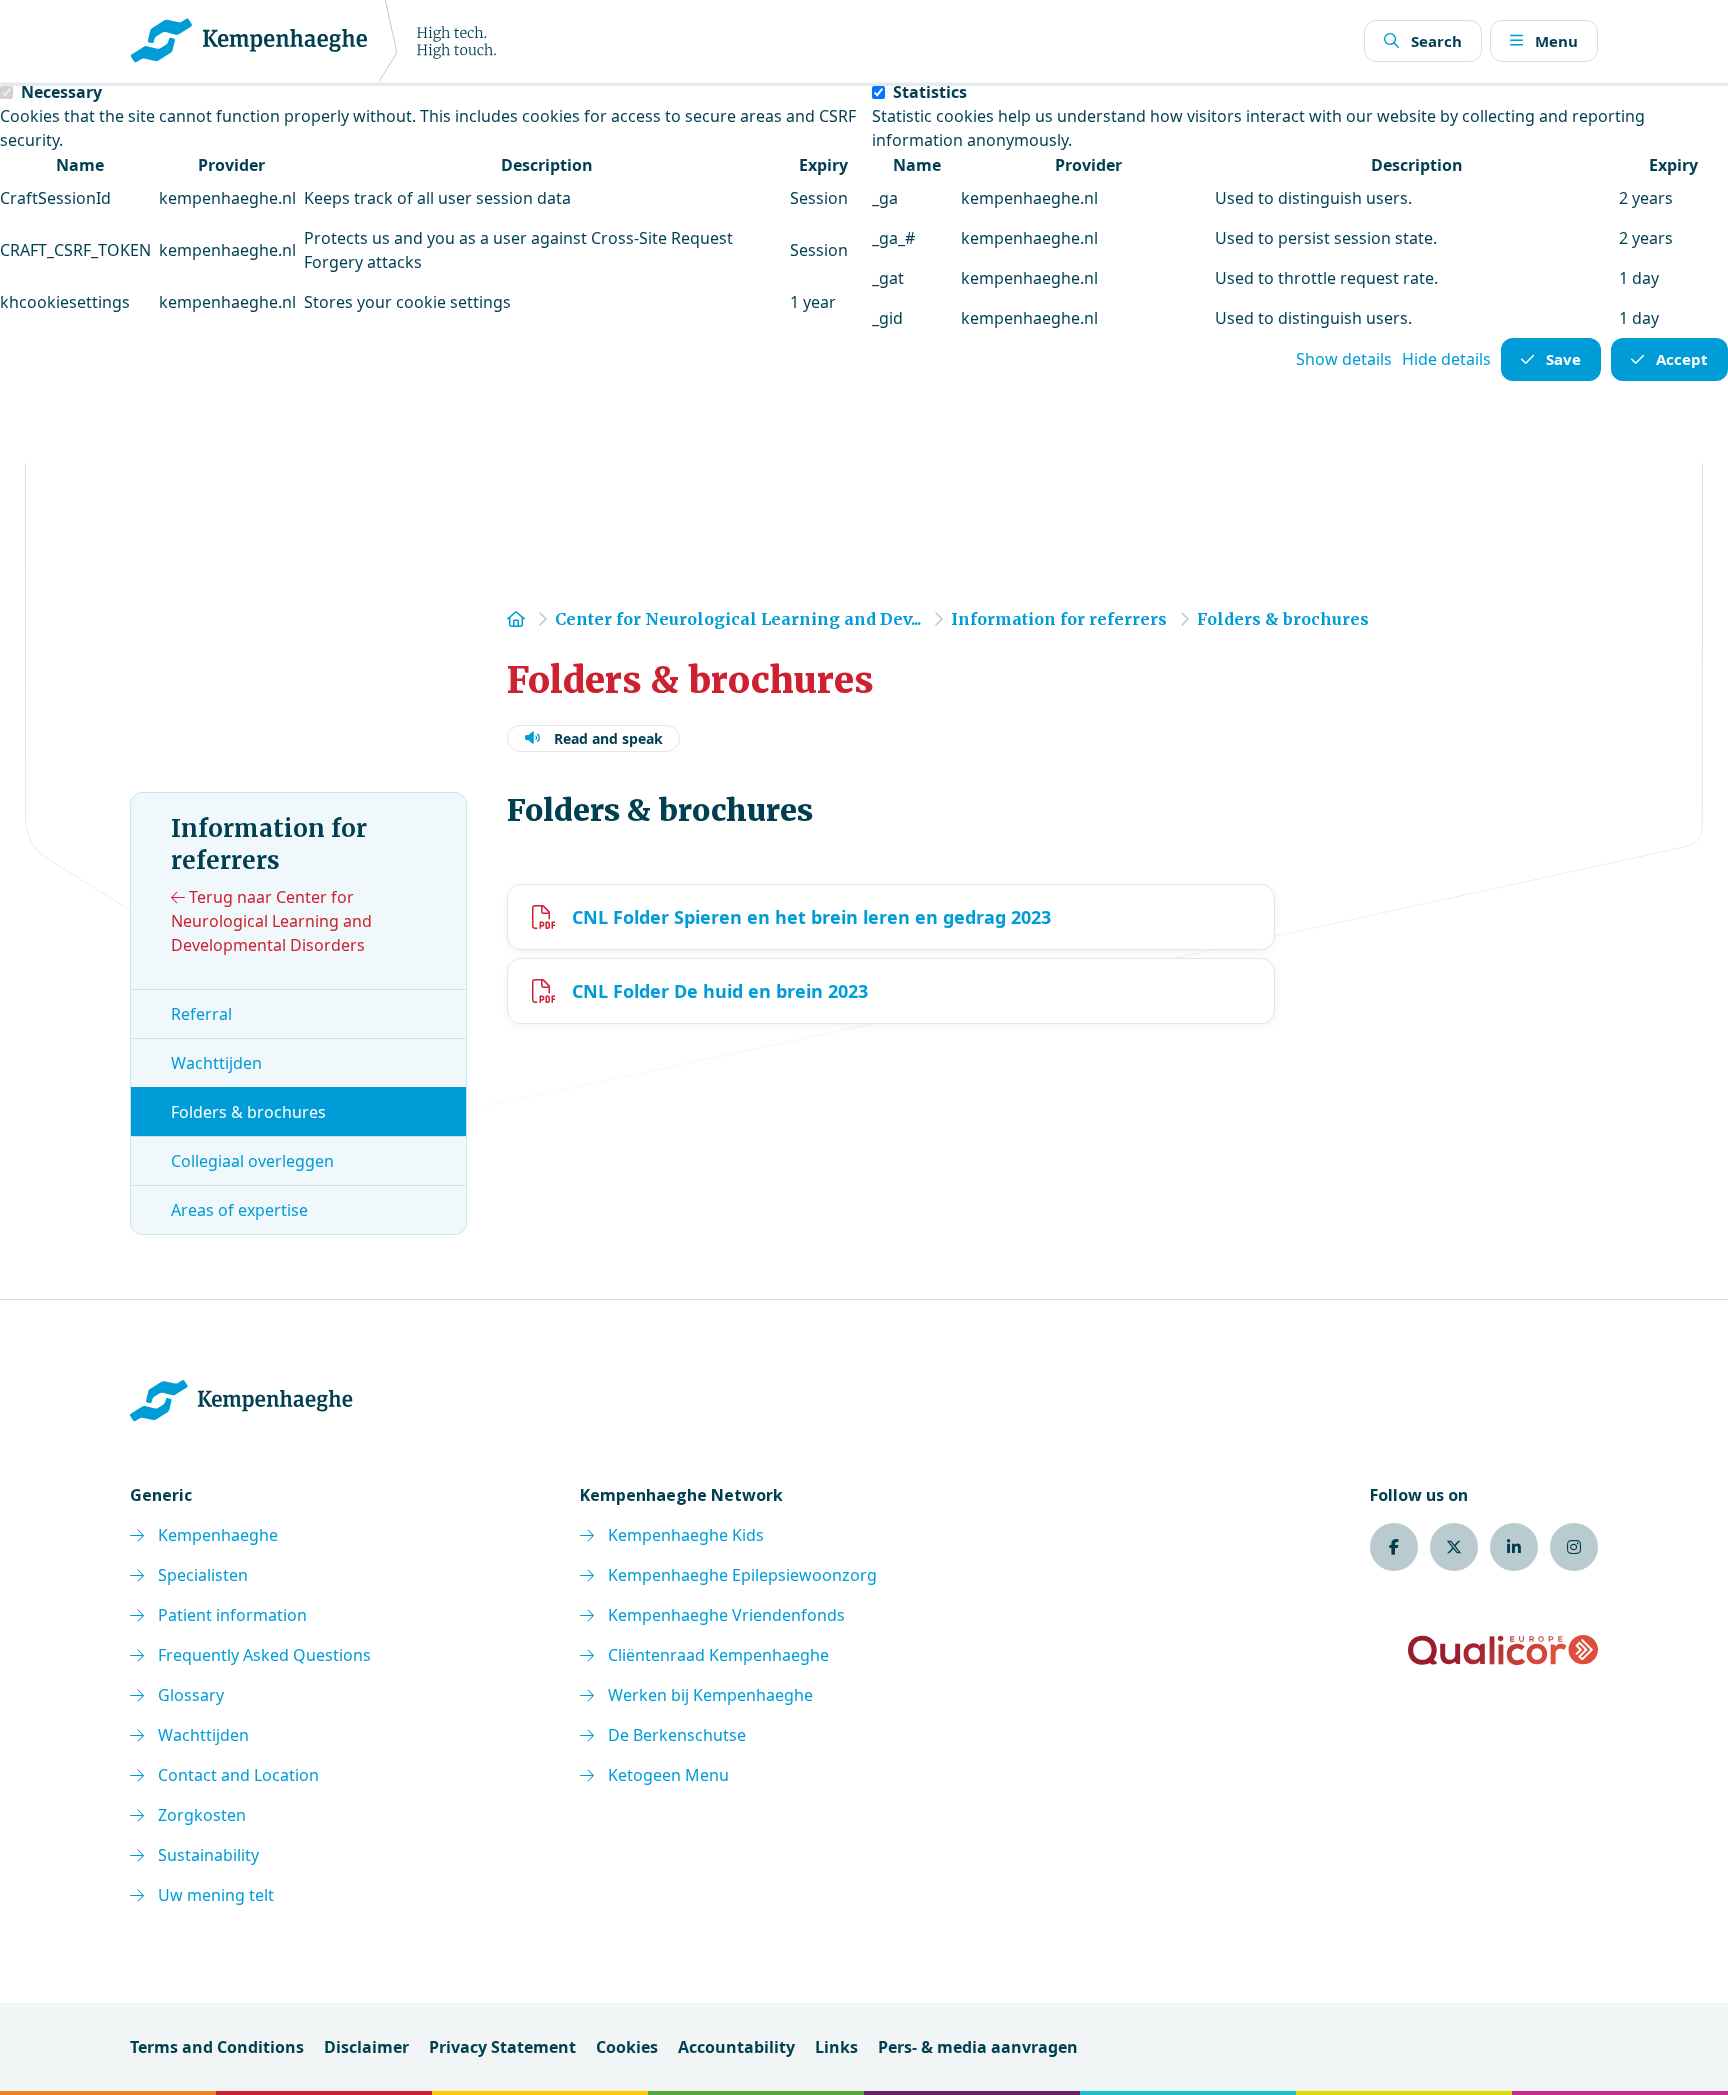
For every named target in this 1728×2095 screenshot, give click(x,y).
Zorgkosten (202, 1815)
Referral (201, 1014)
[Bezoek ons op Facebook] (1394, 1547)
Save (1563, 359)
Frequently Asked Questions (264, 1655)
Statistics (930, 92)
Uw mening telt (216, 1895)
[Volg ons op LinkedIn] (1514, 1547)
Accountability (736, 2047)
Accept (1682, 359)
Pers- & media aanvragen (978, 2047)
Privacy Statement (502, 2047)
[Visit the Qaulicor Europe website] (1503, 1650)
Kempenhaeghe (218, 1535)
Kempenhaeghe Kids (686, 1535)
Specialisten (203, 1575)
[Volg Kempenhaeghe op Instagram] (1574, 1547)
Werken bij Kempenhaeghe (710, 1695)
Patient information (232, 1615)
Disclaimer (366, 2047)
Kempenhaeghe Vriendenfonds (726, 1615)
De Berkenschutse (677, 1735)
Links (836, 2047)
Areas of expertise (239, 1210)
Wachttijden (216, 1063)
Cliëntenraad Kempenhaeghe (718, 1655)
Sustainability (208, 1855)
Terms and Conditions (217, 2047)
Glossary (191, 1695)
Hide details (1446, 359)
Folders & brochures (248, 1112)
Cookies (627, 2047)
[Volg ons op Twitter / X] (1454, 1547)
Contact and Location (238, 1775)
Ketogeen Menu (668, 1775)
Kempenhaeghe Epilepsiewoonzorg (742, 1575)
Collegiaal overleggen (252, 1161)
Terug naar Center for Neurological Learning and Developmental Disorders (271, 921)
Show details (1344, 359)
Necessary (61, 92)
